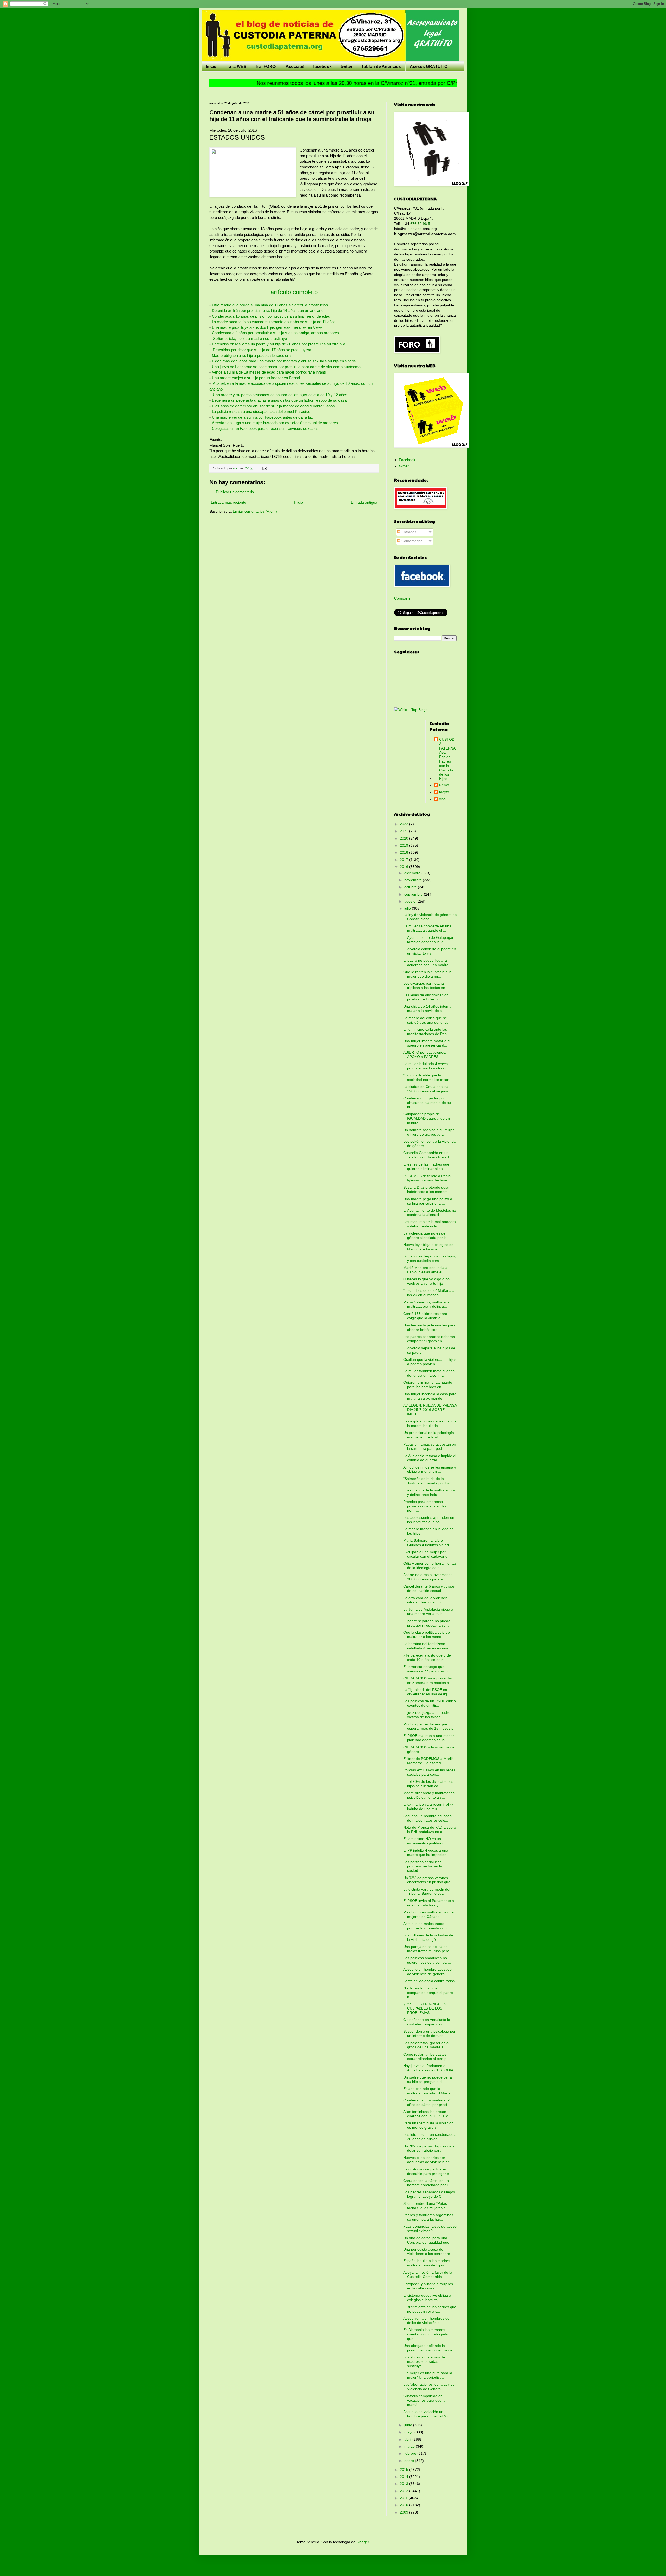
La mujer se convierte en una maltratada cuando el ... (427, 928)
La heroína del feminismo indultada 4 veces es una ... (428, 1646)
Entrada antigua (364, 502)
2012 (405, 2491)
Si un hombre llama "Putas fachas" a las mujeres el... (426, 2206)
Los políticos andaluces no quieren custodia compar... (427, 1960)
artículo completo (294, 292)
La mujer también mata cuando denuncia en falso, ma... (429, 1373)
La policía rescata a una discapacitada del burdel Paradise (260, 411)
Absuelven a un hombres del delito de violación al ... (427, 2320)
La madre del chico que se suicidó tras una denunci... (427, 1020)
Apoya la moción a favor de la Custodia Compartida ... (428, 2275)
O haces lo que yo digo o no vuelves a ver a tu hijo (426, 1281)
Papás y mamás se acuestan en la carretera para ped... (430, 1447)
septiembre (414, 894)
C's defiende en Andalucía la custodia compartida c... (427, 2022)
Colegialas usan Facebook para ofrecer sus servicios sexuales (265, 428)
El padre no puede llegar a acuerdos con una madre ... (428, 963)
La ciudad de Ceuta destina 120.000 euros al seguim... (427, 1089)
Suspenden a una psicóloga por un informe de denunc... (429, 2034)
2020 (405, 838)
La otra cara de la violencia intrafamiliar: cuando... (425, 1600)
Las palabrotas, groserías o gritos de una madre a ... (426, 2045)
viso (442, 799)
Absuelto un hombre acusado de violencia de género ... (427, 1972)
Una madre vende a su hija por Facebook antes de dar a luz (263, 417)
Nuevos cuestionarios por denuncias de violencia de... (428, 2160)
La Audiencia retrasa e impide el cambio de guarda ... (430, 1458)
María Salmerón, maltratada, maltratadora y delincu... (427, 1304)
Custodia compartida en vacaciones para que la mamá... (424, 2400)
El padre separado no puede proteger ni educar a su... (427, 1623)
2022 (405, 824)
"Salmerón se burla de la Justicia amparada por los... (428, 1481)
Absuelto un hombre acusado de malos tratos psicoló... (427, 1818)
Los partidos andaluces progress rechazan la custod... (423, 1866)
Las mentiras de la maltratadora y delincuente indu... (430, 1224)
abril (408, 2439)
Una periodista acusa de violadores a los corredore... (428, 2251)
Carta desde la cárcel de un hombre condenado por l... (427, 2183)
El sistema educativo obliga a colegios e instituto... (427, 2298)
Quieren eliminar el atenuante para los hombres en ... (428, 1385)
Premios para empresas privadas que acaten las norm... (425, 1506)
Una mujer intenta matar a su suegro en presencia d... (427, 1043)
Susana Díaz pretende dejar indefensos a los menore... (427, 1190)
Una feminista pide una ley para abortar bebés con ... (429, 1327)
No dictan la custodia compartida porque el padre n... (428, 1993)
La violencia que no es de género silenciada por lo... (427, 1235)
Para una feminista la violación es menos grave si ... (428, 2125)
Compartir (402, 598)
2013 (405, 2484)
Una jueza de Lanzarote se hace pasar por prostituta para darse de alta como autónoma (286, 367)
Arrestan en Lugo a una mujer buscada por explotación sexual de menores (275, 423)
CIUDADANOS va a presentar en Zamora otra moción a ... (428, 1680)
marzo (410, 2446)
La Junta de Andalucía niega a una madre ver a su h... (428, 1612)
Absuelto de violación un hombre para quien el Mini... (428, 2414)
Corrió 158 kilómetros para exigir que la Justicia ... (425, 1316)
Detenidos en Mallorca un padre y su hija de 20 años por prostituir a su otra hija (278, 344)
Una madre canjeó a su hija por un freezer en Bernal (256, 378)
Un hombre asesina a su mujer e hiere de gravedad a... (429, 1132)
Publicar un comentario (235, 492)
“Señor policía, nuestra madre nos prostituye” (249, 339)
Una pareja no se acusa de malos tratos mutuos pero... (428, 1949)
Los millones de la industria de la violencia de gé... (428, 1937)
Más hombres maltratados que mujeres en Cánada (428, 1914)
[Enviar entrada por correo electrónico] (265, 468)
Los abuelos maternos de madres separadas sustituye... (424, 2361)
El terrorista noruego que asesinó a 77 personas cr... (427, 1669)
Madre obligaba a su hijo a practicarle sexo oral (252, 355)
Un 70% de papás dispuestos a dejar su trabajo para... (429, 2148)
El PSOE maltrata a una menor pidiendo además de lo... (429, 1738)
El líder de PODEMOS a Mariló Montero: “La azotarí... (428, 1761)
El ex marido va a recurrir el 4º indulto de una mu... (428, 1807)
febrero (411, 2453)
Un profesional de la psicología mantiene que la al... (429, 1435)
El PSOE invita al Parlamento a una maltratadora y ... (429, 1903)
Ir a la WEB (236, 67)
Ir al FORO (265, 67)
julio (408, 908)
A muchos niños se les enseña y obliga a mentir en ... (430, 1469)
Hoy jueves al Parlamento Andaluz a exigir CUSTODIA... (430, 2068)
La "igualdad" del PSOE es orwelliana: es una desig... (427, 1692)
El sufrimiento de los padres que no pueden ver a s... (430, 2309)
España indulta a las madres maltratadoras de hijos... (427, 2263)
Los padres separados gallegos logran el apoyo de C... (429, 2194)
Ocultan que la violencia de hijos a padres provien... (430, 1362)
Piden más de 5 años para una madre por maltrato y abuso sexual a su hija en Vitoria (284, 361)
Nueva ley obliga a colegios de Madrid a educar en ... (428, 1247)
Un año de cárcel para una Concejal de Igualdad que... (428, 2240)
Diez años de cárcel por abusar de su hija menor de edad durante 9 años (273, 406)
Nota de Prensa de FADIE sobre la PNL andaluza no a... (430, 1829)
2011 (404, 2498)
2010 (405, 2505)
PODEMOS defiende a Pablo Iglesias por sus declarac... (427, 1178)
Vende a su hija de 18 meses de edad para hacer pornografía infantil (269, 372)
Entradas (408, 532)
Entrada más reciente (228, 502)
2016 (405, 867)
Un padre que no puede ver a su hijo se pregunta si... (428, 2079)
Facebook (407, 460)
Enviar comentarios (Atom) (255, 511)
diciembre (413, 873)
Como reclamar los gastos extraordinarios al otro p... (426, 2057)
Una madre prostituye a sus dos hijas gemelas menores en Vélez (267, 327)
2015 (405, 2470)
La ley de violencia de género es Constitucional (430, 917)
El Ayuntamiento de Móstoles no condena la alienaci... (430, 1213)
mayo (409, 2432)
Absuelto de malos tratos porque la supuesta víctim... (428, 1926)
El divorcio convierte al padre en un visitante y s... (430, 951)
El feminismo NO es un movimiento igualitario (423, 1841)
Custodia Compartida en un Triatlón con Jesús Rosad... (428, 1155)
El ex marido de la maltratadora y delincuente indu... (429, 1492)
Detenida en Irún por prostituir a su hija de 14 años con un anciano (268, 310)
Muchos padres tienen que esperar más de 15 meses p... (430, 1726)
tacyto (444, 792)
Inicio (211, 67)
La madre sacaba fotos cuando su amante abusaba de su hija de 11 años (274, 322)
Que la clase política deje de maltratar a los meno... (427, 1635)
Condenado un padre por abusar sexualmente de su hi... (427, 1103)
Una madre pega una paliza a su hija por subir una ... (428, 1201)
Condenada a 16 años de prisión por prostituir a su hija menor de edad (271, 316)
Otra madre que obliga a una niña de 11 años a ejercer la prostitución (270, 305)
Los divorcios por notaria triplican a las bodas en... (426, 985)
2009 (405, 2512)
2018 (405, 852)
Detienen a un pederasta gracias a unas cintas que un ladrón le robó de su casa (279, 400)
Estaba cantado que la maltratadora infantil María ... (429, 2091)
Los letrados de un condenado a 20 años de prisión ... (430, 2137)
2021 (405, 831)
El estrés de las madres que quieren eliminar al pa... (426, 1166)
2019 (405, 845)
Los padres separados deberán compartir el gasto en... (429, 1339)
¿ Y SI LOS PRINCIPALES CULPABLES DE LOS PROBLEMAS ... (425, 2008)
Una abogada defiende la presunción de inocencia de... (429, 2348)
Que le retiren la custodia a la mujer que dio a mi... (427, 974)
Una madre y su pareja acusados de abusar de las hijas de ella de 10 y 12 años (280, 395)
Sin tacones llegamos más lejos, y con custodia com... (430, 1258)
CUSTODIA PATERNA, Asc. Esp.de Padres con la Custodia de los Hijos (448, 759)
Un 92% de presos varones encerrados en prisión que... (428, 1880)
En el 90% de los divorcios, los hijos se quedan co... (428, 1784)
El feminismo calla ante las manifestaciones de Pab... (427, 1032)
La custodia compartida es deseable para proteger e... (428, 2171)
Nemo (444, 785)
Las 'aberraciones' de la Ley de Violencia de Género (429, 2387)
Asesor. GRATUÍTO (429, 67)
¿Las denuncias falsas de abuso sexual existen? (430, 2229)
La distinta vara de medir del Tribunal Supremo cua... (427, 1891)
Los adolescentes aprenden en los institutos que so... (429, 1520)
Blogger (363, 2542)
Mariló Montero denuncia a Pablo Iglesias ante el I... (425, 1270)
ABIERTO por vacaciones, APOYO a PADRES (425, 1054)
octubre (411, 887)
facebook (322, 67)
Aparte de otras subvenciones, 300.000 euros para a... (428, 1577)
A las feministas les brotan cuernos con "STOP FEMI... (428, 2114)
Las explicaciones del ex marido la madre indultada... (430, 1423)
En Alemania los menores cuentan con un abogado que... (426, 2334)
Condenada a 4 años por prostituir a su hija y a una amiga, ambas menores (275, 333)
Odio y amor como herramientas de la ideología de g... (430, 1566)
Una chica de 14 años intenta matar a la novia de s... (427, 1009)
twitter (347, 67)
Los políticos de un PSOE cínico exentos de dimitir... (430, 1703)
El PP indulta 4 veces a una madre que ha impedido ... (427, 1853)
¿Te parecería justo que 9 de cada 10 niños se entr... (427, 1657)
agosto (410, 901)
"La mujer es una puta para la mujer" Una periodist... (428, 2375)
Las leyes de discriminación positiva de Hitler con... (426, 997)
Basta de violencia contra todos (429, 1981)
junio (409, 2425)
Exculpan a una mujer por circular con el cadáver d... (427, 1554)
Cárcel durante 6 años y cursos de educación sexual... (429, 1588)
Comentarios (411, 541)
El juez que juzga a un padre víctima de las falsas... (427, 1715)
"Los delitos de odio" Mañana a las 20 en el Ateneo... (429, 1293)
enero (410, 2461)
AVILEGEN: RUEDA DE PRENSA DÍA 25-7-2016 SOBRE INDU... (430, 1410)
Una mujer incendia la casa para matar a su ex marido (430, 1396)
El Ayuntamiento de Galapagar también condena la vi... (428, 940)
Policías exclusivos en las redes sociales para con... (429, 1772)
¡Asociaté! (294, 67)
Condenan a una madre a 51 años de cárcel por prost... (427, 2102)
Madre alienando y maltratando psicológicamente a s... (429, 1795)
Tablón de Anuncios (381, 67)
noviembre (414, 880)
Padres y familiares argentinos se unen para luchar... (428, 2217)
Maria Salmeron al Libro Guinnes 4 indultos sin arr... (428, 1543)
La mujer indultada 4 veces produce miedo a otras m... (427, 1066)
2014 (405, 2477)
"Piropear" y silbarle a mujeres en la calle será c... (428, 2286)
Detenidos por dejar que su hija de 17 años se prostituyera (261, 350)
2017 (405, 860)
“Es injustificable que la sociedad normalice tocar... (427, 1077)
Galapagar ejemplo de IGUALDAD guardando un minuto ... (427, 1118)
